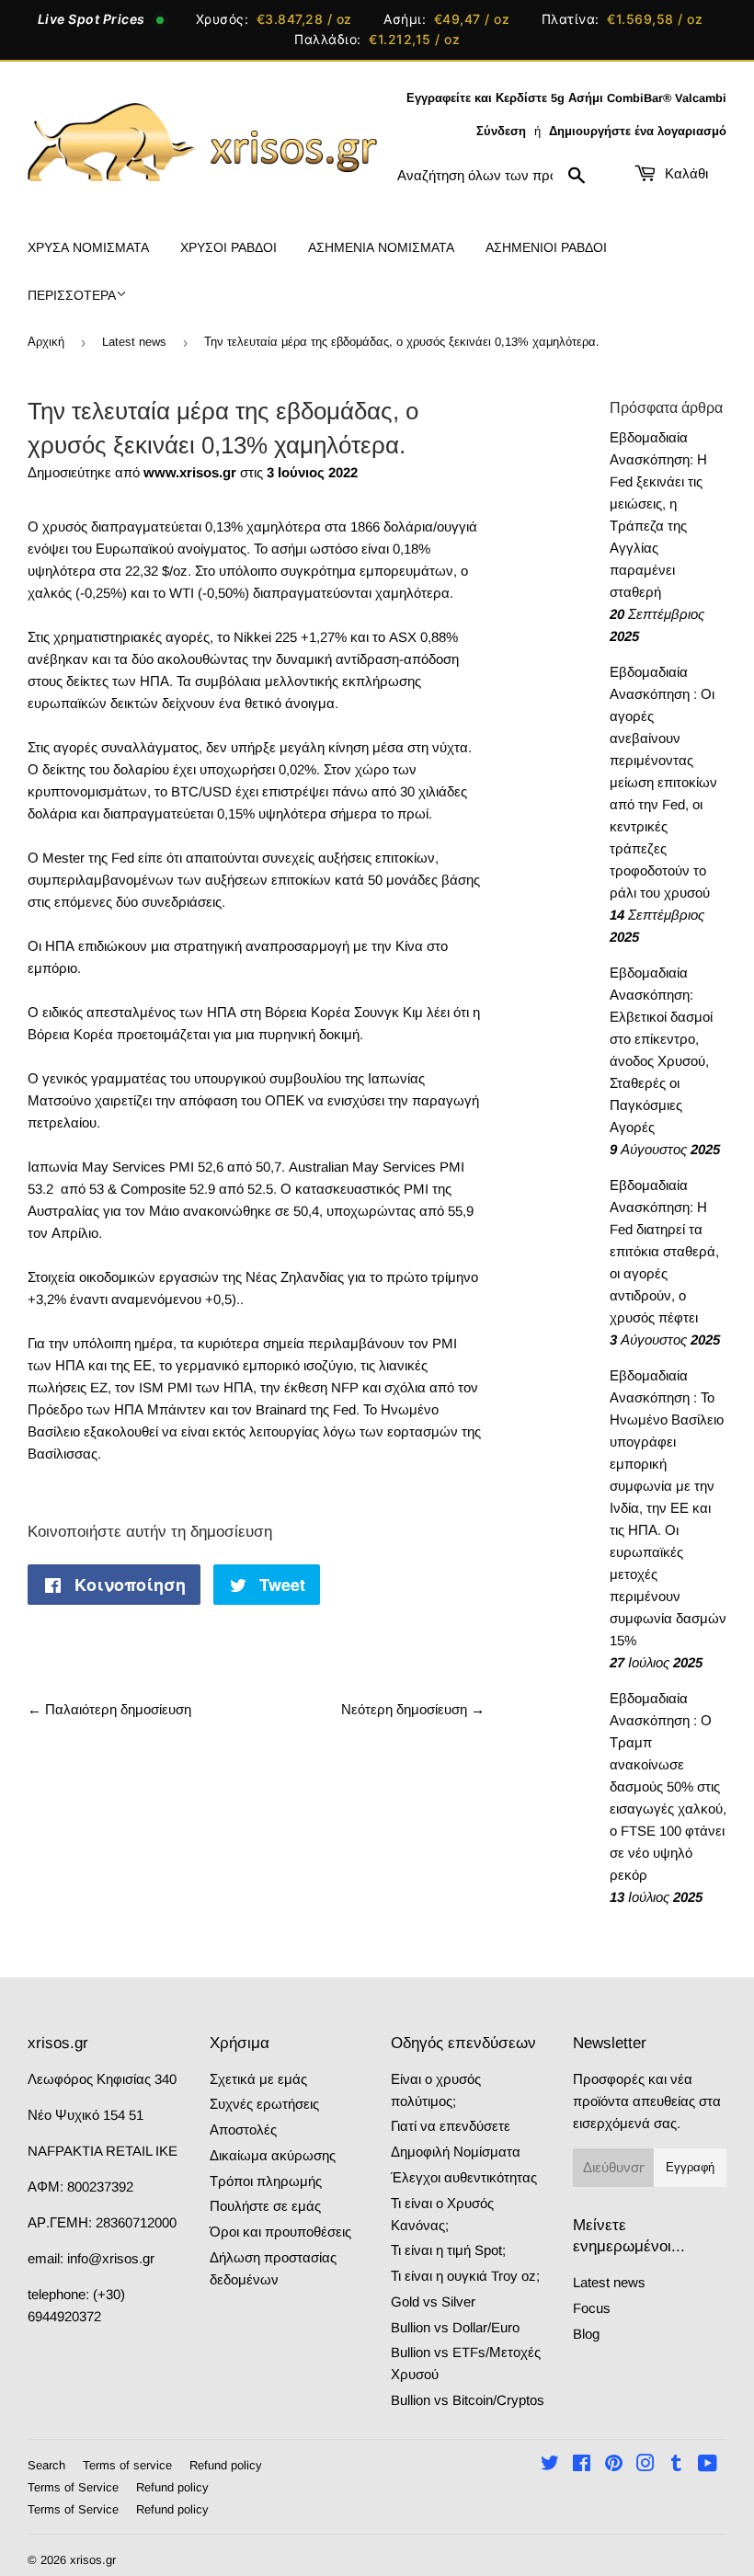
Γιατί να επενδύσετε (451, 2126)
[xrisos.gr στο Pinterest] (614, 2465)
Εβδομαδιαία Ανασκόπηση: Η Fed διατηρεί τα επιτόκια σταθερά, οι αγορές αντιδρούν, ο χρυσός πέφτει (664, 1251)
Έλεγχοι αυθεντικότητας (464, 2177)
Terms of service (127, 2465)
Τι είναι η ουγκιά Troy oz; (465, 2276)
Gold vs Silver (433, 2301)
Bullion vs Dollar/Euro (455, 2327)
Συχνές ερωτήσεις (264, 2104)
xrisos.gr (93, 2560)
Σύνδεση (501, 131)
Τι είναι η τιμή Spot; (448, 2250)
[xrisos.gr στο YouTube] (708, 2465)
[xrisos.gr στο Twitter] (550, 2465)
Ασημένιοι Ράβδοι (546, 247)
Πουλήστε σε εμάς (265, 2206)
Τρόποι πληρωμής (266, 2181)
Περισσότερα (72, 295)
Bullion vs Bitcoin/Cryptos (468, 2400)
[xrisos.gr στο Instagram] (645, 2465)
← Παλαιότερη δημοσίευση (109, 1709)
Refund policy (226, 2465)
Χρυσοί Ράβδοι (228, 247)
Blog (586, 2334)
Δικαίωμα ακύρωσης (273, 2155)
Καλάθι (685, 173)
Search (46, 2465)
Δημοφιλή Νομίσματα (456, 2152)
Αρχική (46, 342)
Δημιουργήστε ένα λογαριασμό (638, 131)
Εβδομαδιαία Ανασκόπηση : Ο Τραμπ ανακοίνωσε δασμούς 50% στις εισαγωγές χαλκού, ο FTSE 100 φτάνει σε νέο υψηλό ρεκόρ (668, 1786)
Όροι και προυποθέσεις (280, 2232)
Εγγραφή (690, 2167)
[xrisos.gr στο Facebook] (582, 2465)
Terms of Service (73, 2487)
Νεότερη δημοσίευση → (413, 1709)
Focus (592, 2308)
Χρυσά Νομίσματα (88, 247)
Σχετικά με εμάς (258, 2079)
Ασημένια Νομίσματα (381, 247)
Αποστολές (243, 2129)
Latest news (134, 342)
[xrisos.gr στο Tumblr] (676, 2465)
